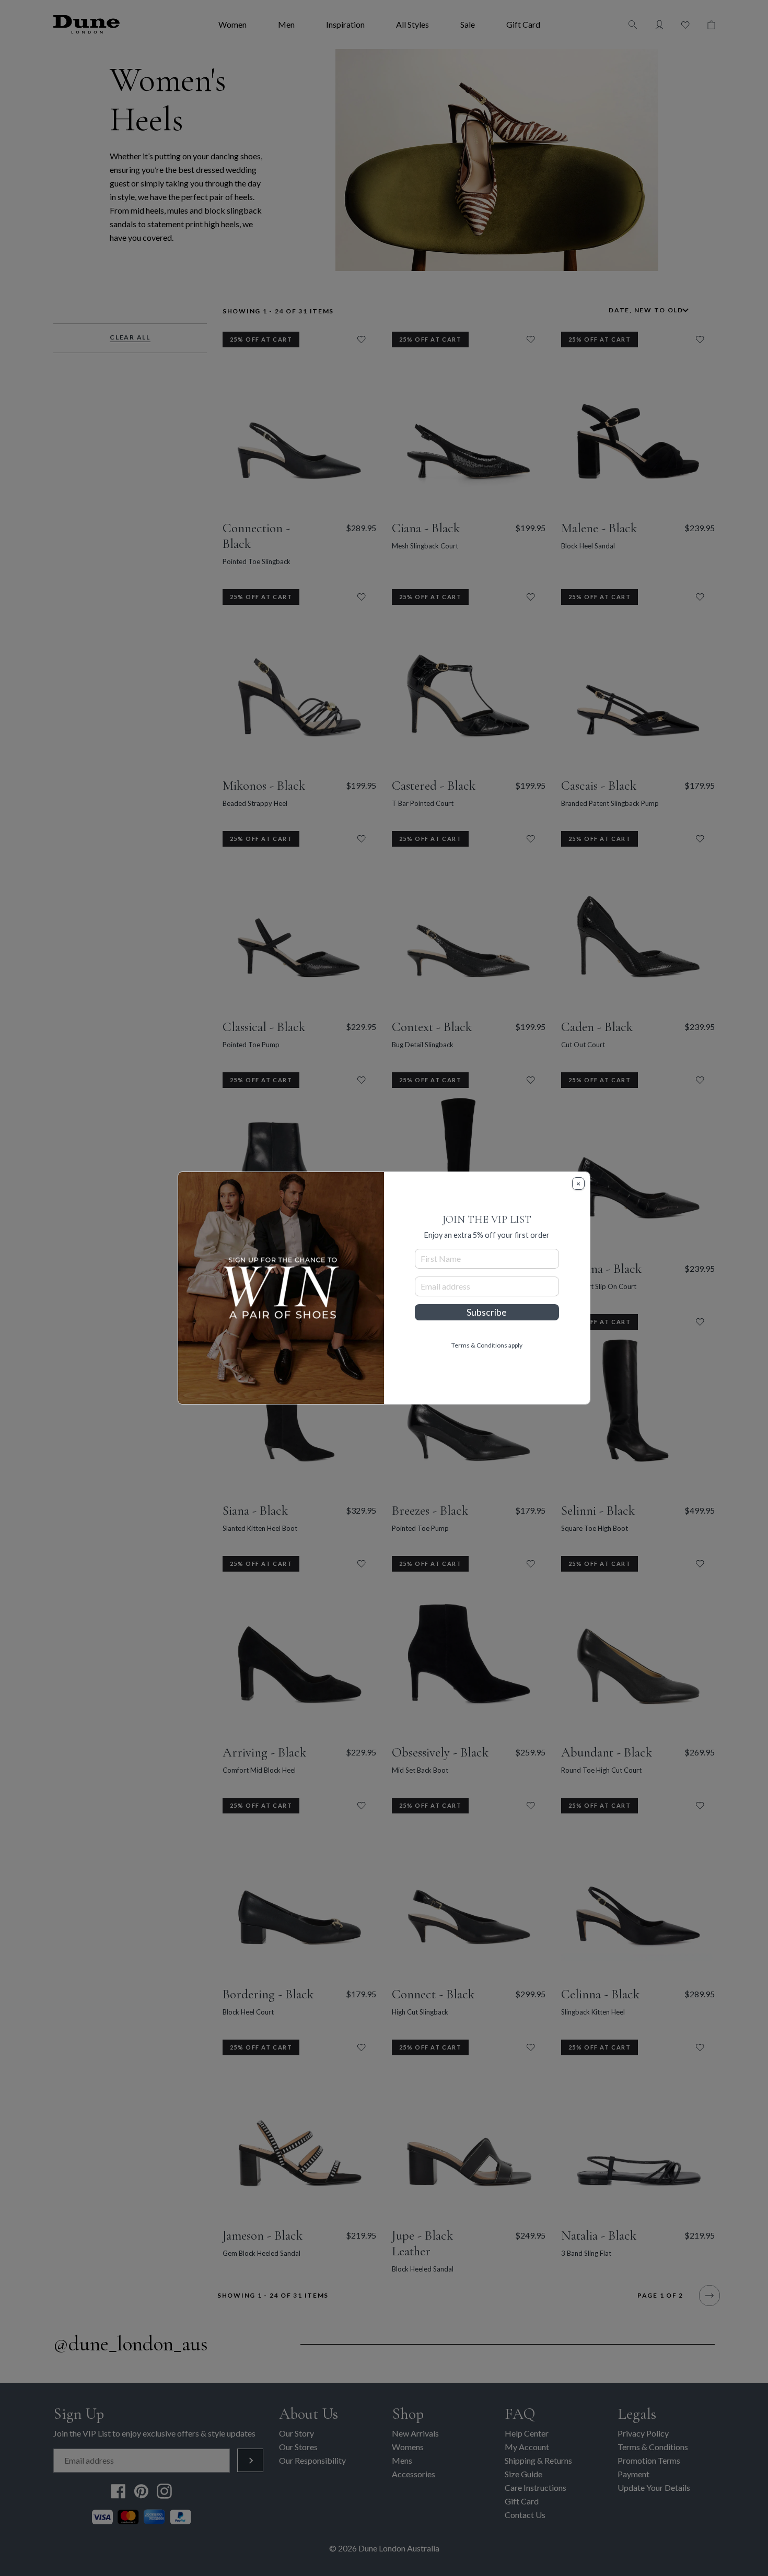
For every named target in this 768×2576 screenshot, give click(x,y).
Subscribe (487, 1312)
